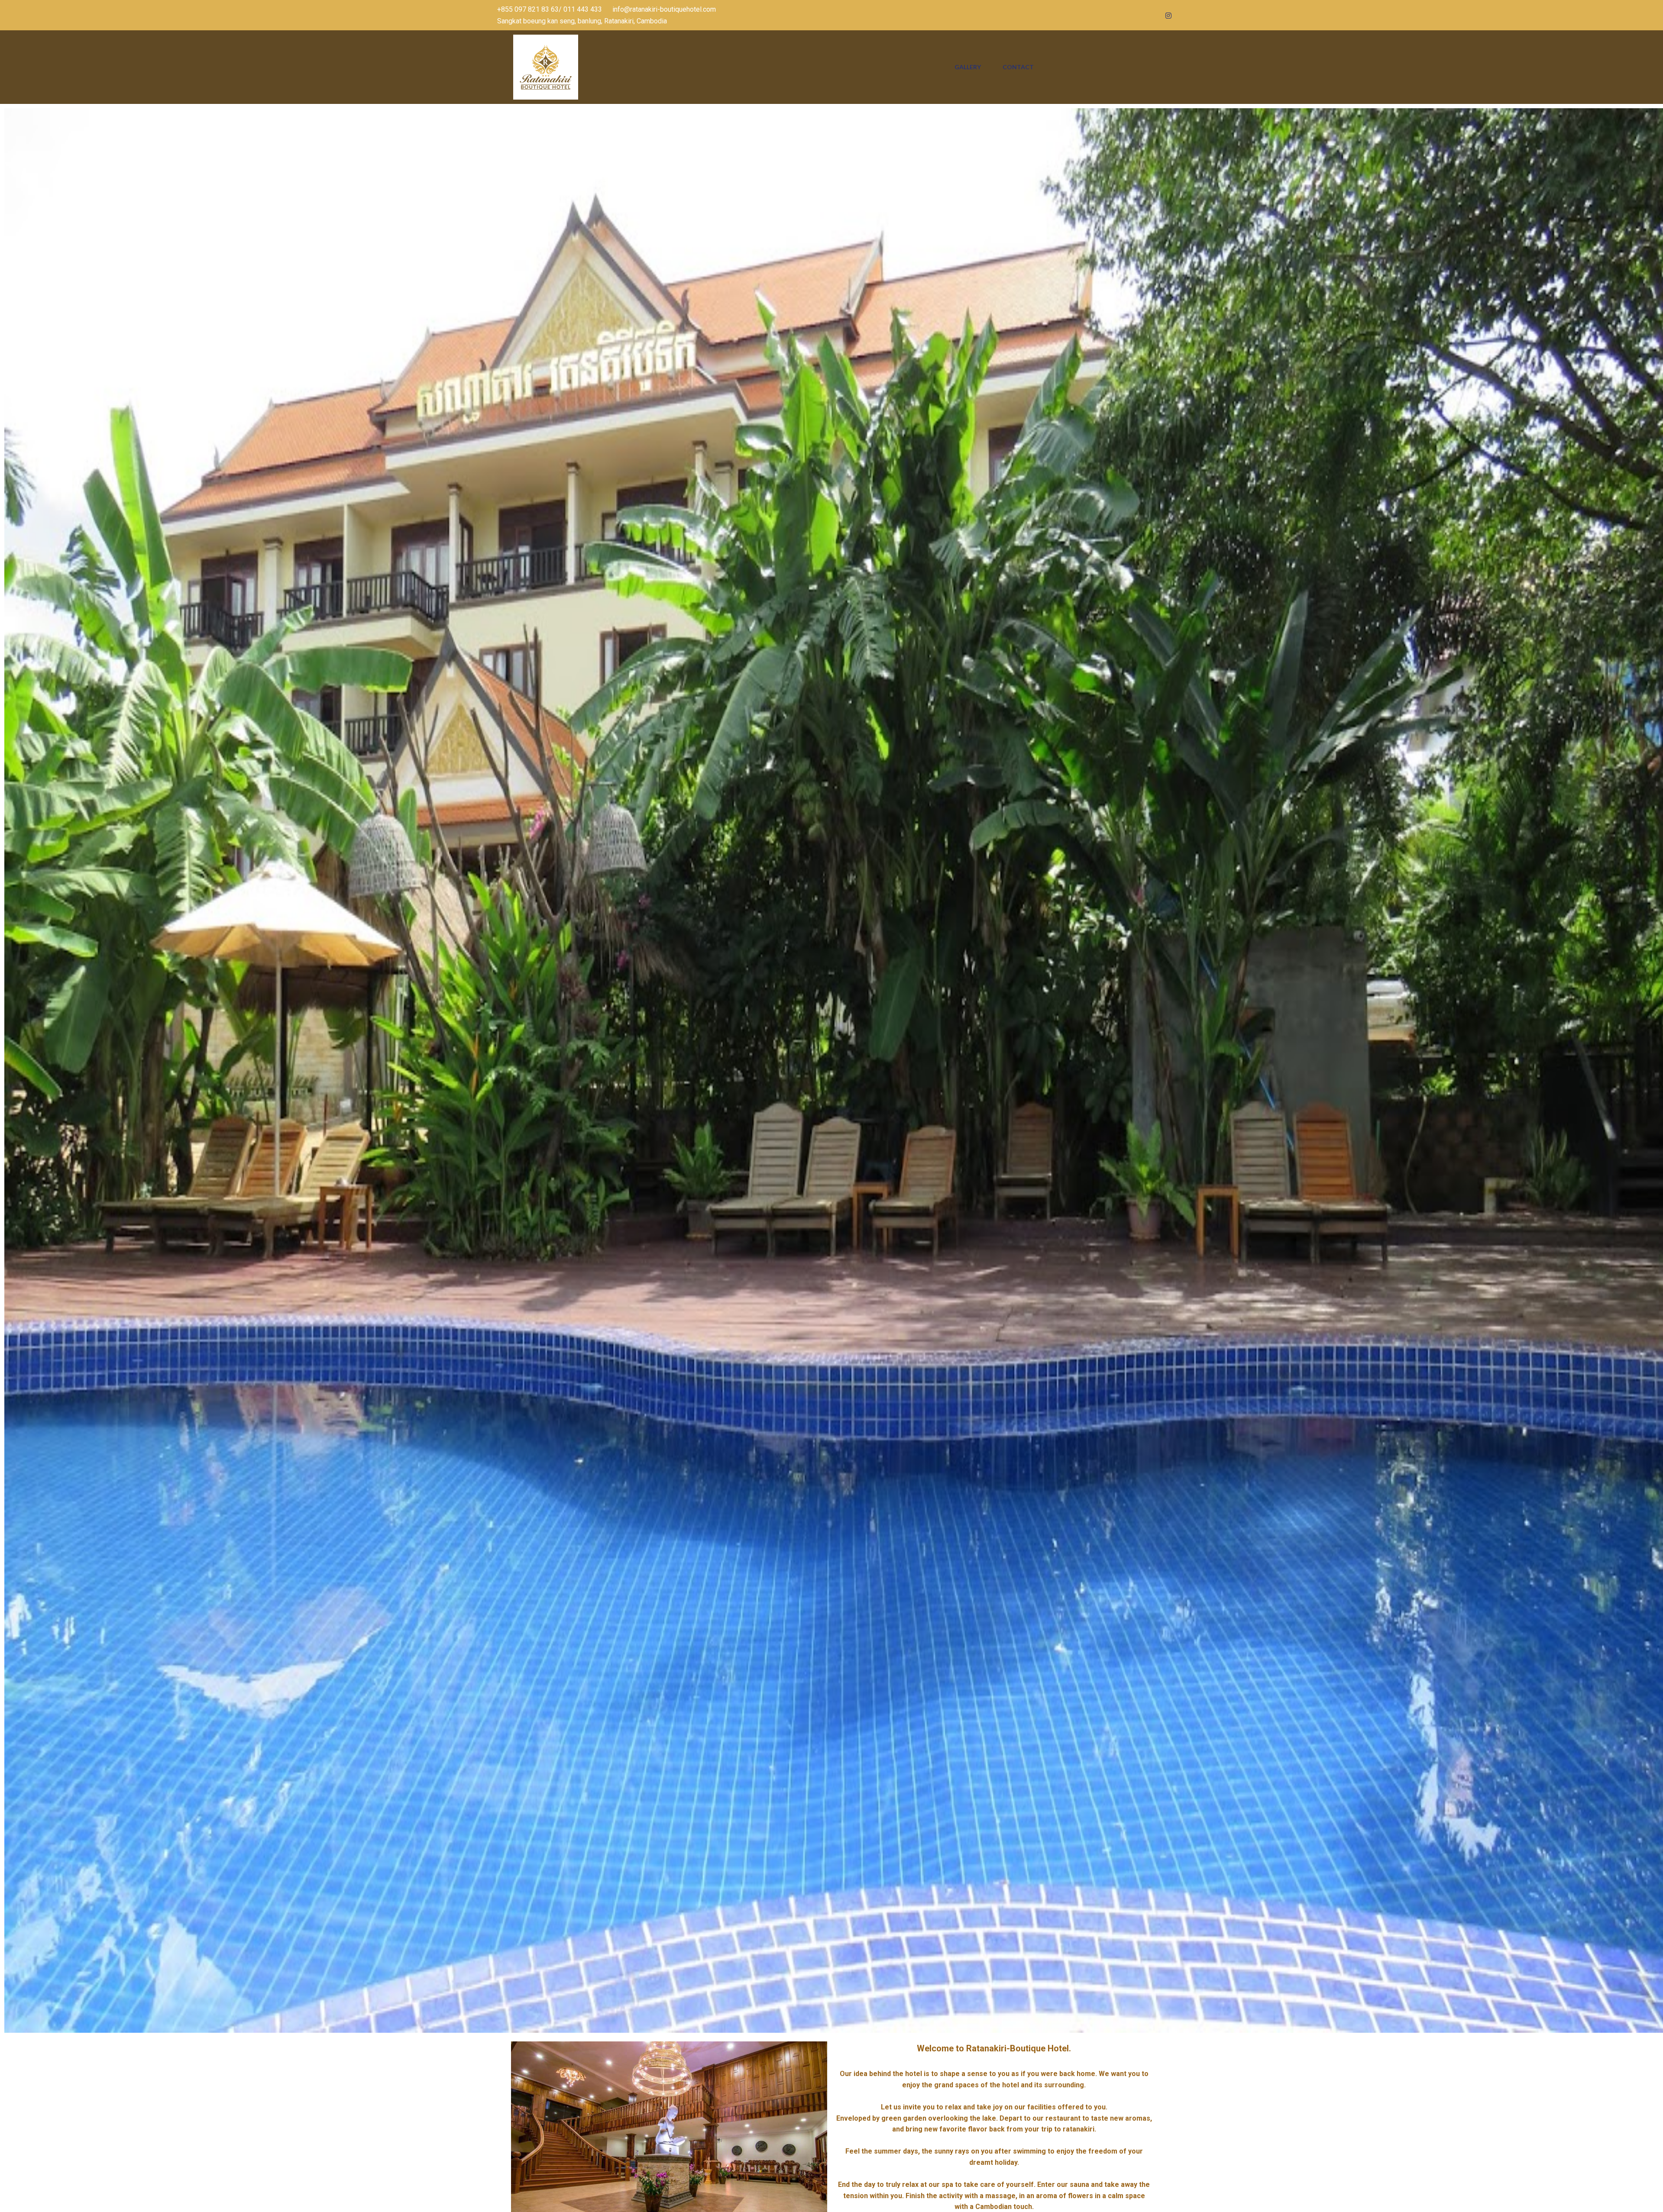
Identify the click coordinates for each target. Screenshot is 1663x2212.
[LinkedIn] (1152, 15)
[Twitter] (1137, 15)
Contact (1018, 67)
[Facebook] (1121, 15)
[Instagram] (1168, 15)
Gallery (968, 67)
